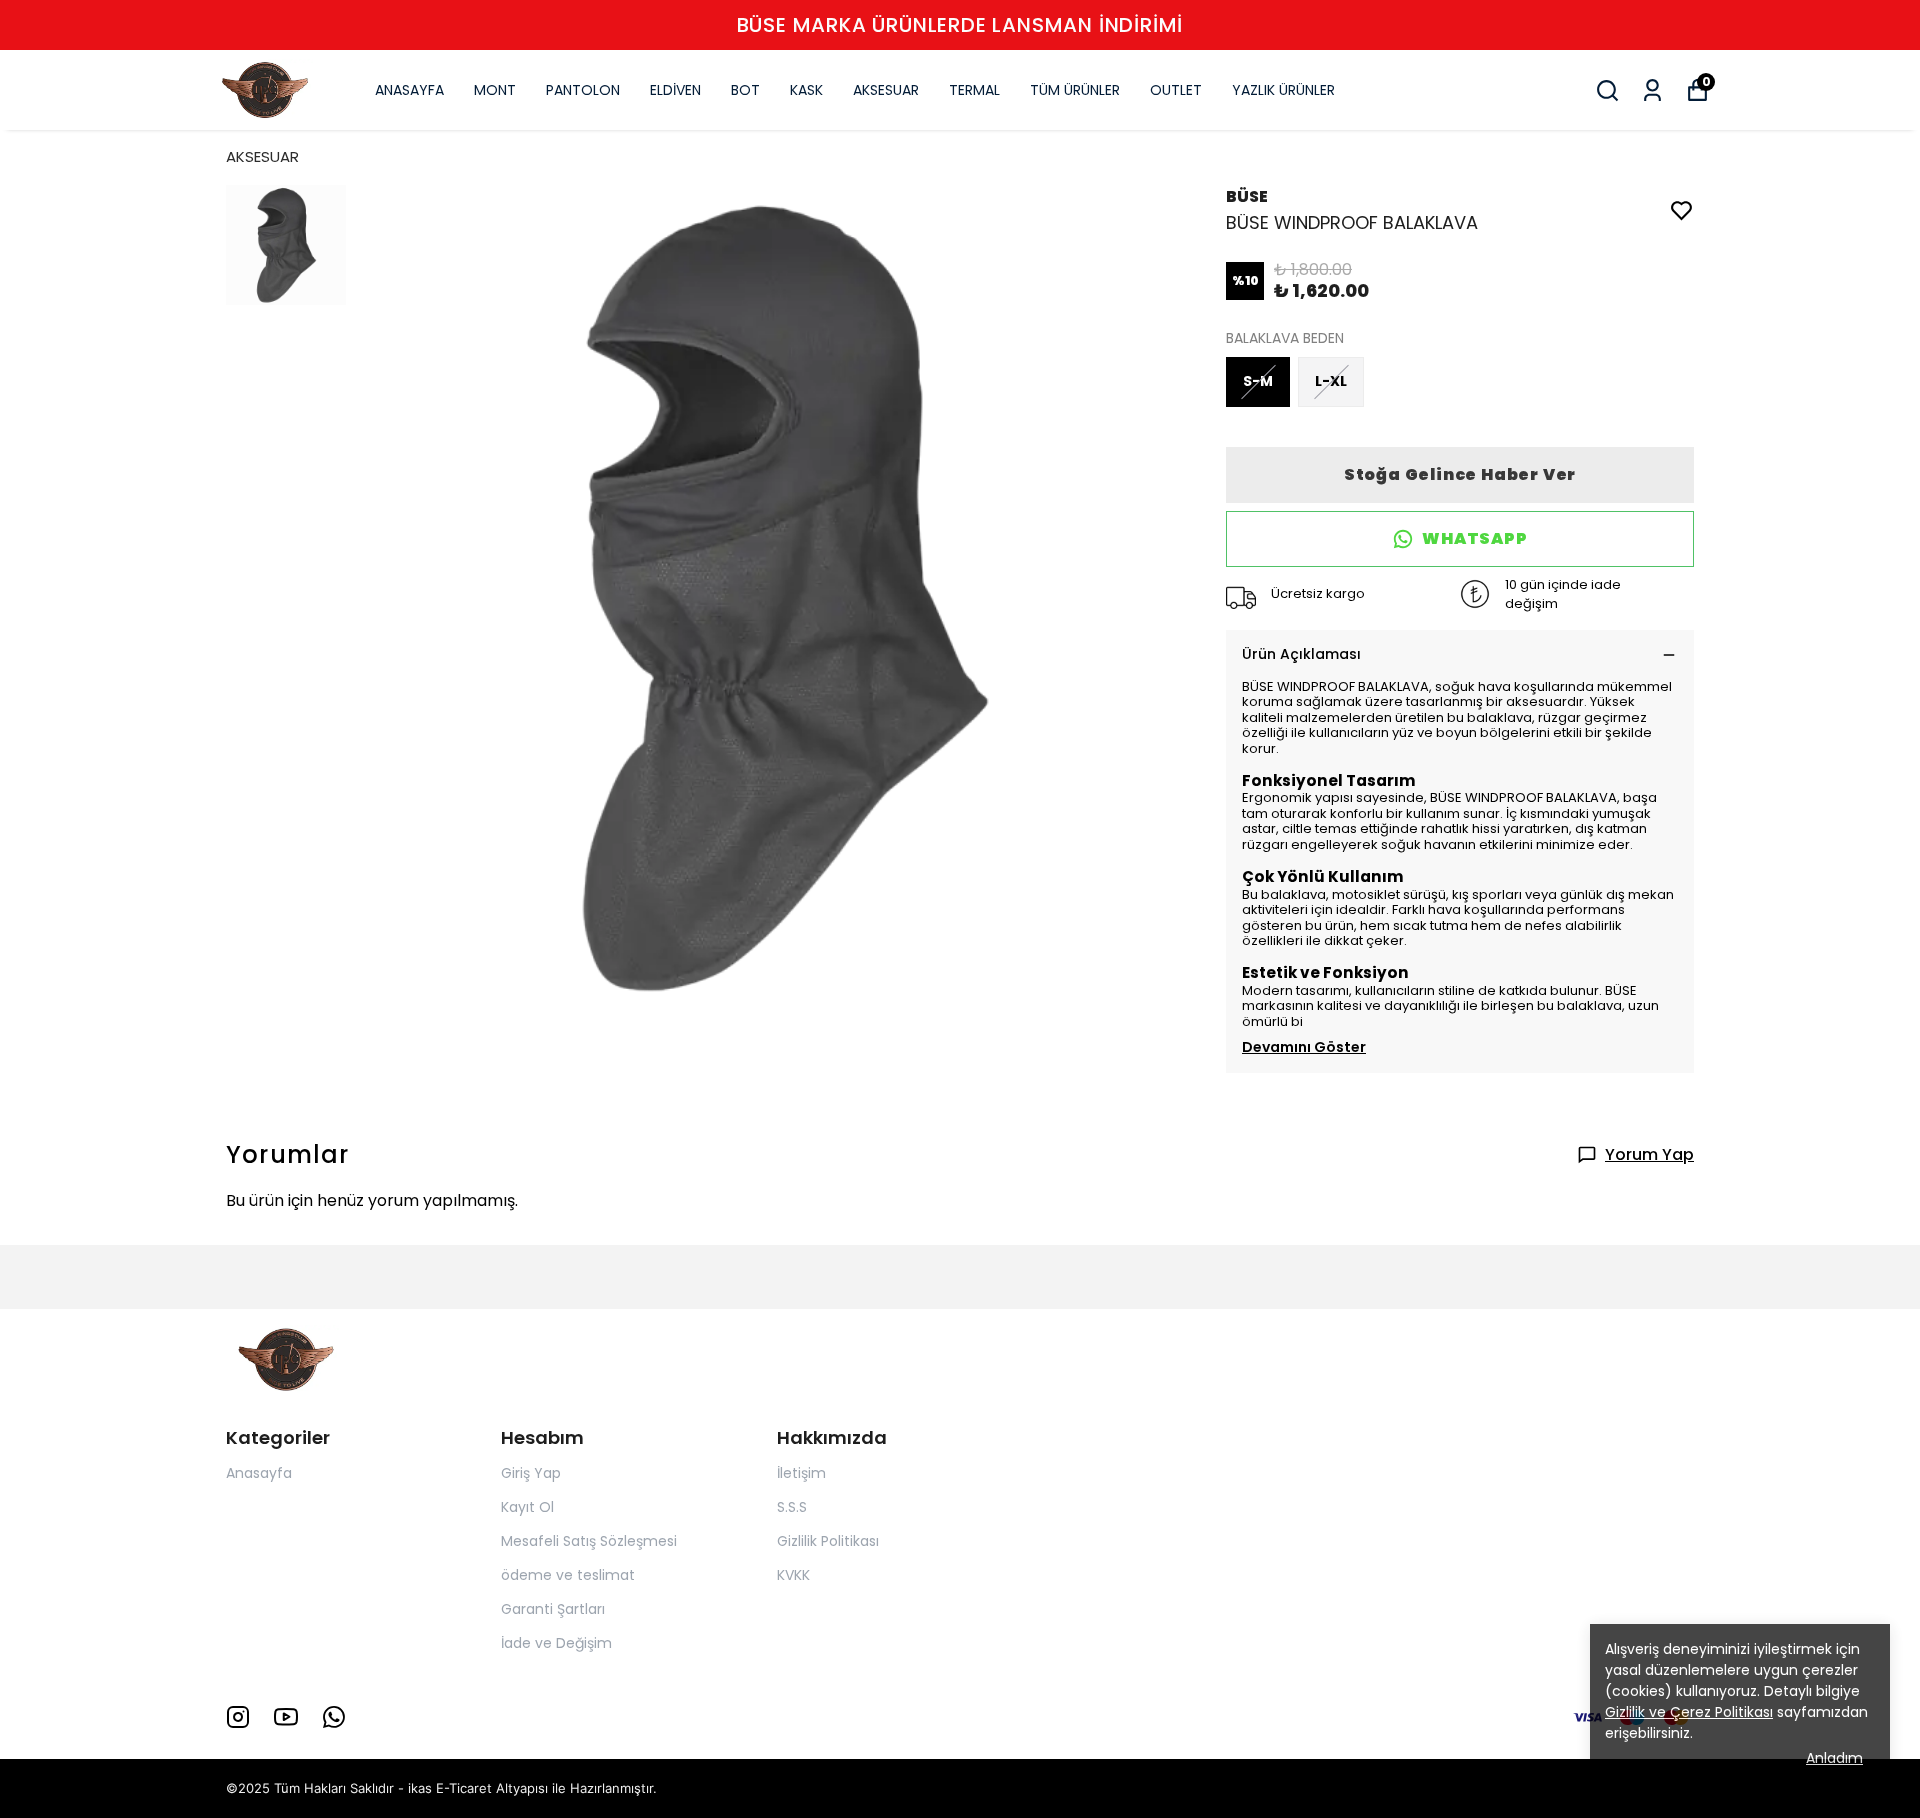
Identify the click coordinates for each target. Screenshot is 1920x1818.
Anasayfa (259, 1473)
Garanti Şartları (553, 1609)
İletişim (801, 1473)
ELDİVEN (675, 90)
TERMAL (974, 90)
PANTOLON (583, 90)
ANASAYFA (409, 90)
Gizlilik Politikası (828, 1541)
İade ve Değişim (556, 1643)
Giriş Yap (531, 1473)
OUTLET (1176, 90)
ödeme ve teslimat (568, 1575)
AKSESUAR (886, 90)
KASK (806, 90)
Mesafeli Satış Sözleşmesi (589, 1541)
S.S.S (792, 1507)
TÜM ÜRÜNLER (1075, 90)
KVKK (793, 1575)
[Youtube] (286, 1717)
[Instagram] (238, 1717)
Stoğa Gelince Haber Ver (1460, 474)
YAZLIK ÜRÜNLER (1283, 90)
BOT (745, 90)
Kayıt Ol (527, 1507)
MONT (495, 90)
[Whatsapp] (334, 1717)
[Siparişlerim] (1652, 90)
